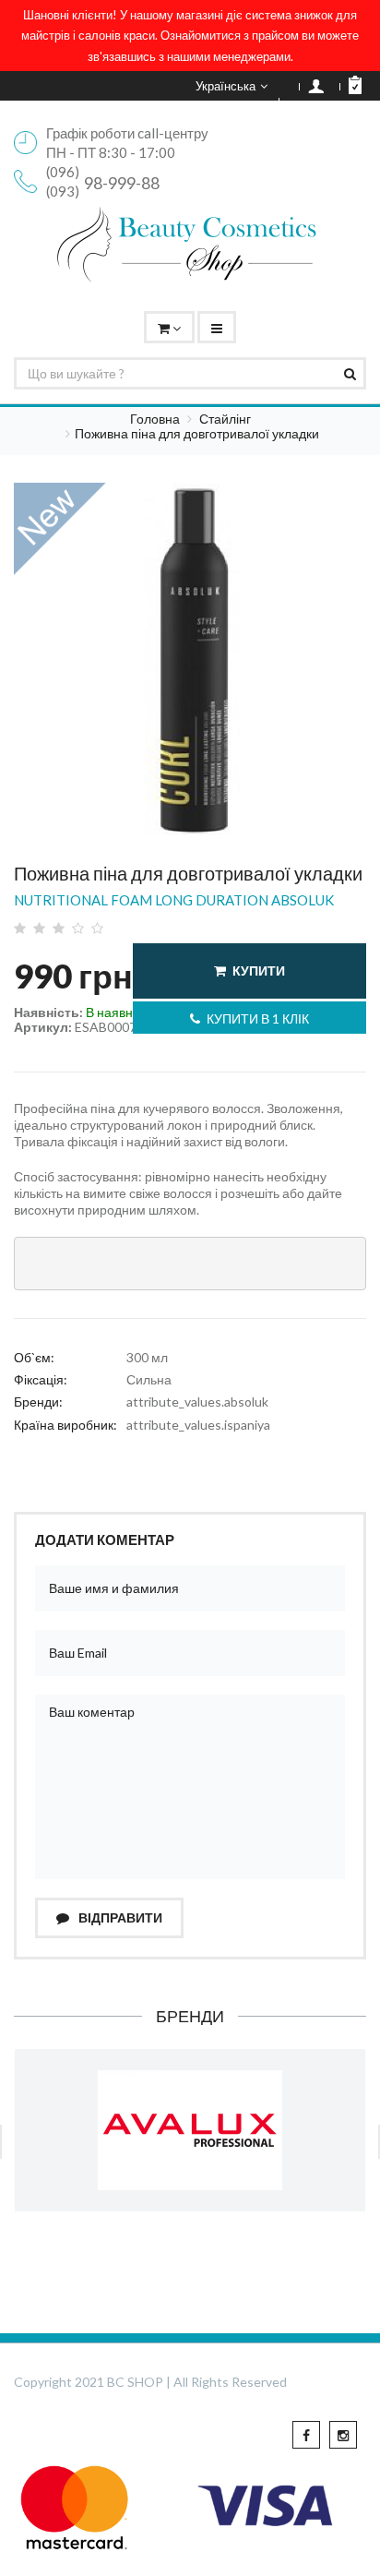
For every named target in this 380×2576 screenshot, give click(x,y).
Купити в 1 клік (258, 1018)
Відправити (119, 1917)
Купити (259, 970)
